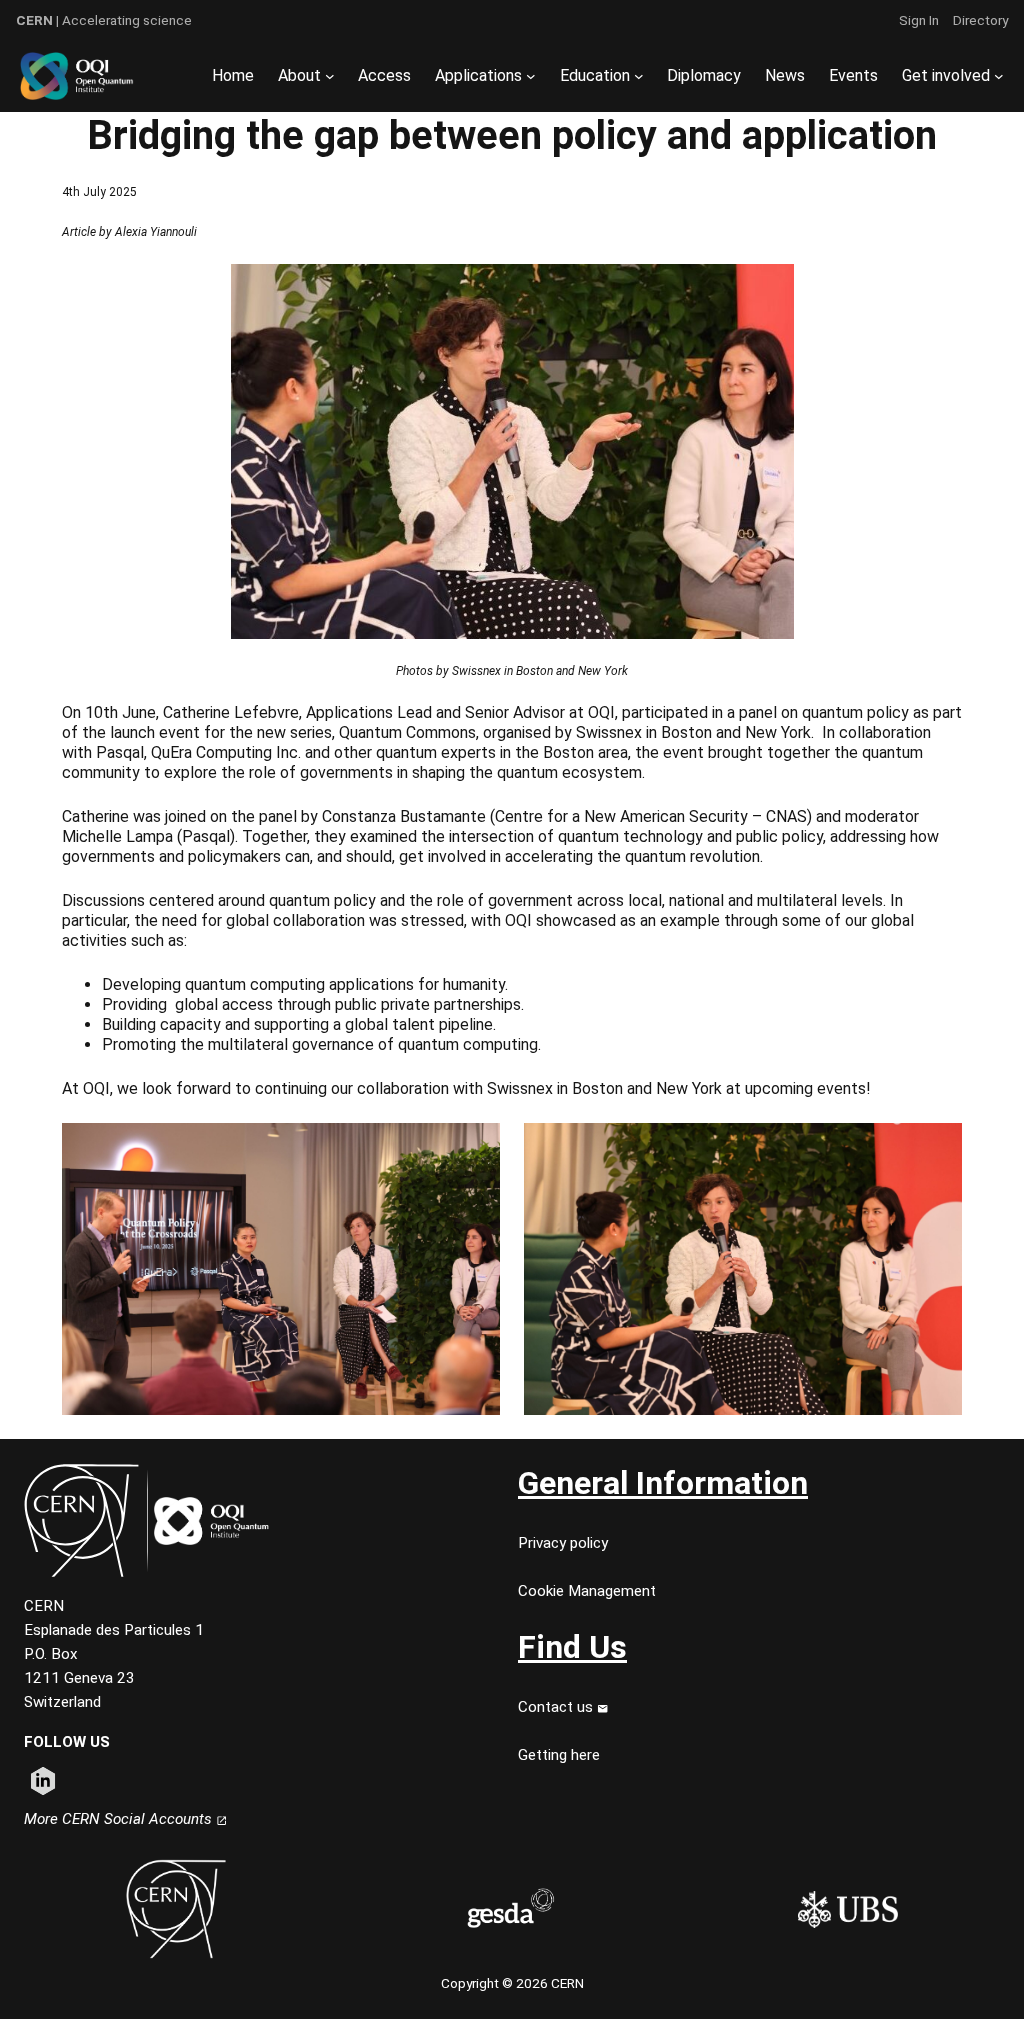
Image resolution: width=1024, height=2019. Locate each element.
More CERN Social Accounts (120, 1819)
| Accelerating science (104, 20)
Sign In (919, 20)
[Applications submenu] (531, 76)
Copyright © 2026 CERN (512, 1983)
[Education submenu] (639, 76)
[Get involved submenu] (999, 76)
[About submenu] (330, 76)
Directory (980, 20)
